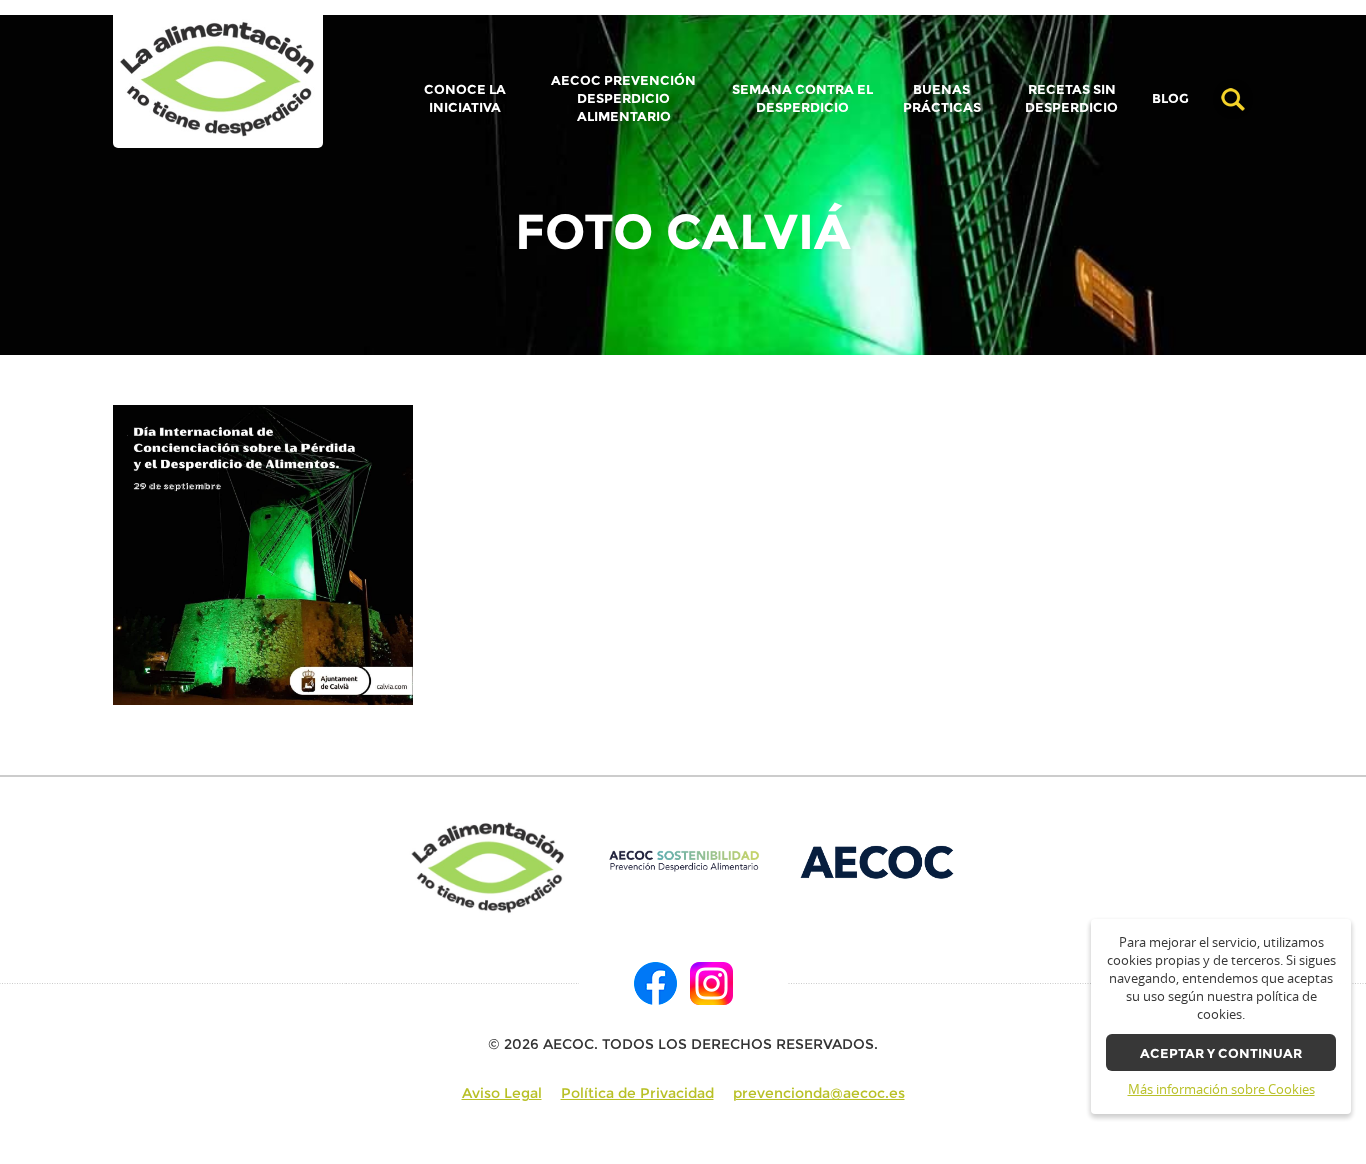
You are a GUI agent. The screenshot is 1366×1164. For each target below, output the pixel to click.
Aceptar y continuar (1221, 1053)
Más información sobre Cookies (1221, 1089)
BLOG (1170, 99)
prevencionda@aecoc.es (819, 1093)
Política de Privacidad (637, 1093)
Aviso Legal (502, 1093)
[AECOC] (878, 860)
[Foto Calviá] (218, 80)
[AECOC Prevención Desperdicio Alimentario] (683, 860)
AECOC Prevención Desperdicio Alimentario (623, 98)
